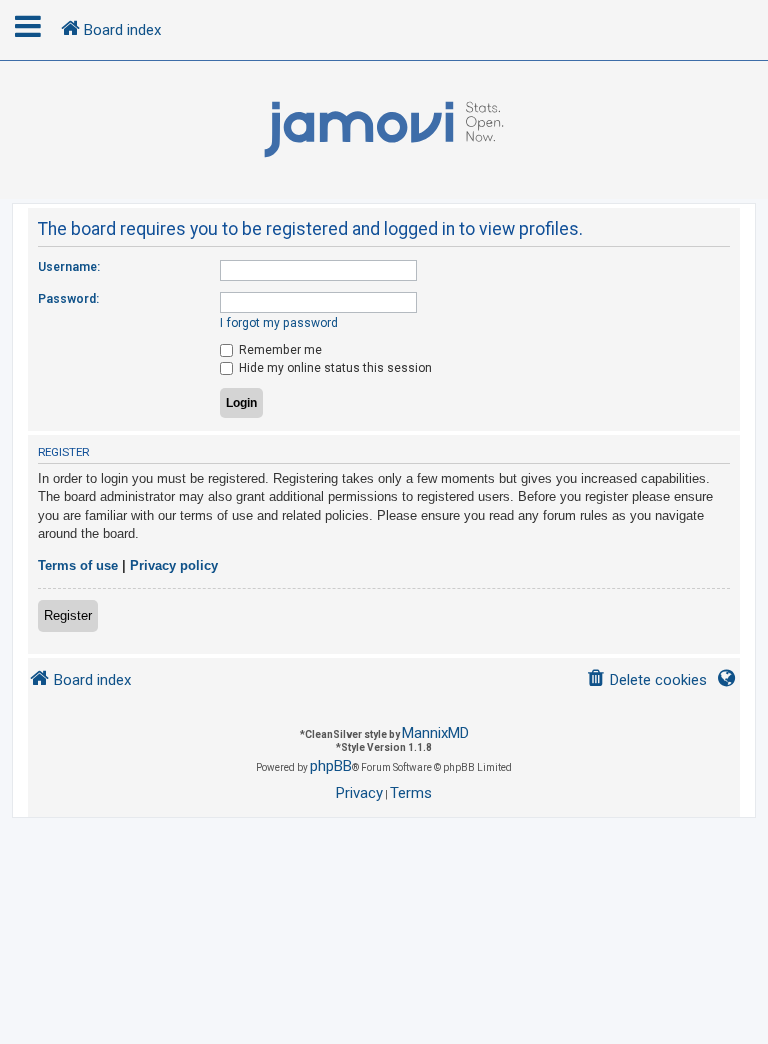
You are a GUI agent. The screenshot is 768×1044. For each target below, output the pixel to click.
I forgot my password (279, 323)
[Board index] (384, 130)
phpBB (331, 766)
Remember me (279, 350)
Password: (68, 299)
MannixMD (435, 733)
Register (68, 615)
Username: (69, 267)
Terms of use (78, 565)
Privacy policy (174, 565)
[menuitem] (646, 680)
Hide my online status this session (334, 368)
